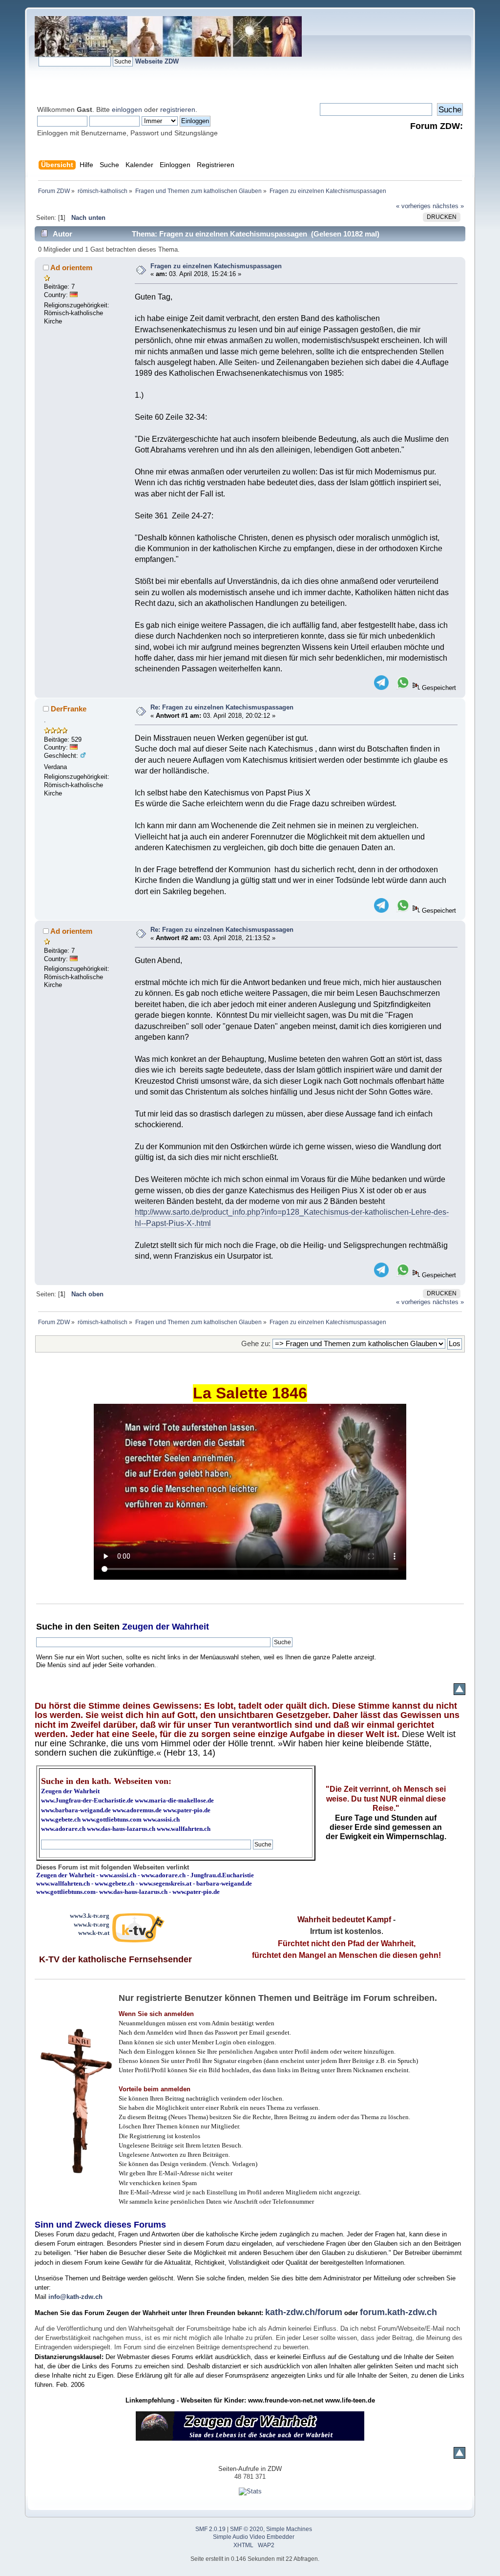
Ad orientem (71, 268)
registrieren (178, 109)
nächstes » (448, 206)
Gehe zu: (256, 1343)
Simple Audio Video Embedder (254, 2537)
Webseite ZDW (157, 61)
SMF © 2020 (247, 2529)
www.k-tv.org (92, 1924)
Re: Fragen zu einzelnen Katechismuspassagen (222, 707)
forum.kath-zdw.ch (398, 2312)
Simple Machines (289, 2529)
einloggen (127, 109)
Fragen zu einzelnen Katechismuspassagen (216, 266)
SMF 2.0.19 (210, 2529)
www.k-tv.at (94, 1933)
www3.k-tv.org (90, 1916)
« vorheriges (413, 206)
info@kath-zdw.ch (75, 2297)
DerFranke (69, 709)
